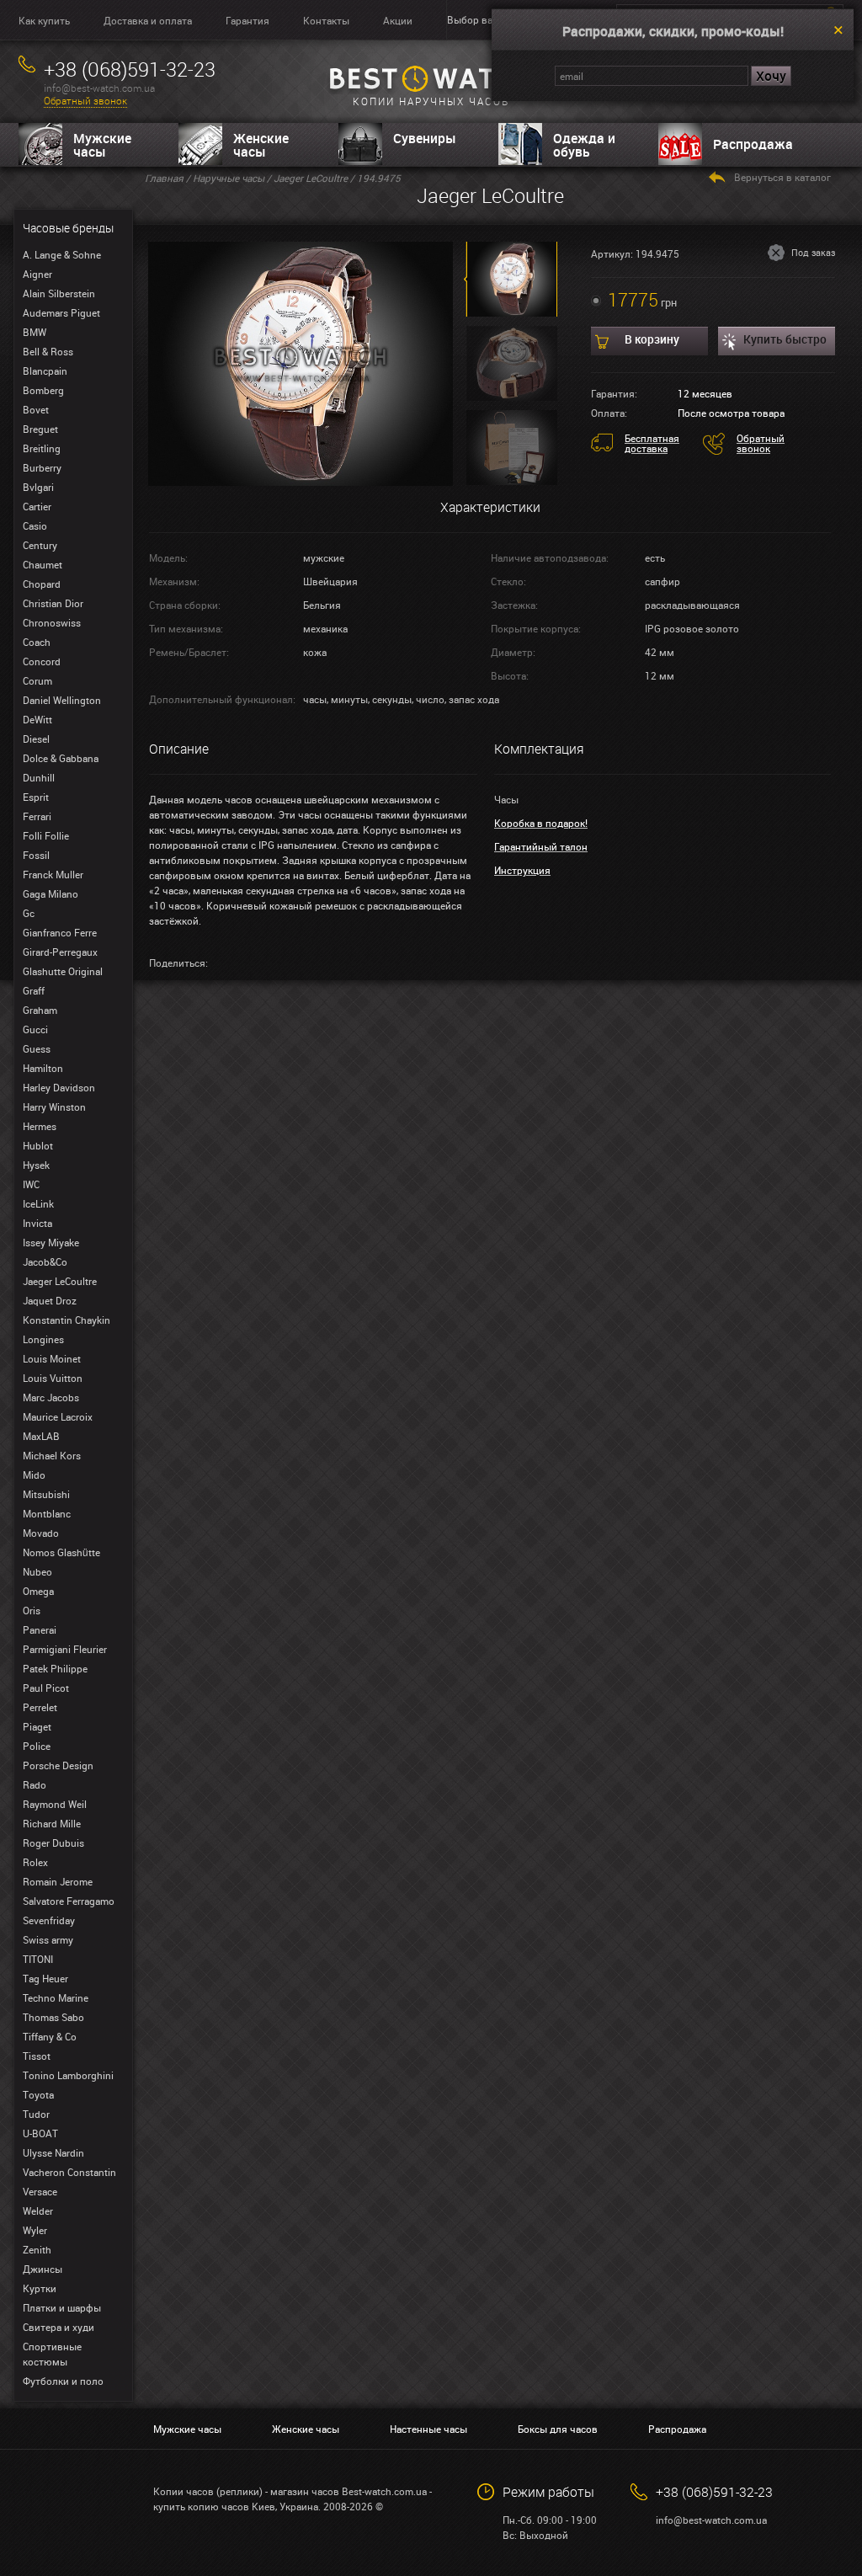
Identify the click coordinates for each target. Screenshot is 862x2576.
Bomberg (43, 390)
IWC (31, 1184)
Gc (29, 913)
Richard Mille (52, 1823)
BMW (35, 332)
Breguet (40, 429)
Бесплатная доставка (652, 443)
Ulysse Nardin (53, 2152)
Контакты (326, 20)
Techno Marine (56, 1997)
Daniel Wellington (62, 700)
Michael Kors (52, 1455)
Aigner (37, 274)
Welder (38, 2211)
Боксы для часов (558, 2429)
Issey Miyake (51, 1242)
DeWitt (37, 719)
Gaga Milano (51, 893)
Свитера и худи (59, 2327)
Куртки (40, 2288)
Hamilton (43, 1068)
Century (40, 545)
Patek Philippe (55, 1668)
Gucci (35, 1029)
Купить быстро (785, 339)
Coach (37, 642)
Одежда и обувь (584, 145)
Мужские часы (102, 145)
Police (37, 1746)
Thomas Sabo (53, 2017)
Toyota (38, 2094)
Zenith (37, 2249)
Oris (32, 1610)
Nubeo (37, 1571)
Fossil (36, 855)
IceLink (38, 1203)
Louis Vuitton (53, 1378)
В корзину (652, 339)
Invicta (37, 1223)
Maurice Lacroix (58, 1416)
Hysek (36, 1165)
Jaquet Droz (50, 1300)
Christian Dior (53, 603)
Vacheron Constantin (69, 2172)
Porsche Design (58, 1765)
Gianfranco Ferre (60, 932)
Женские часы (261, 145)
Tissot (37, 2056)
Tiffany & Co (50, 2036)
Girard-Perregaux (60, 952)
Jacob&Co (45, 1261)
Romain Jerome (58, 1881)
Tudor (36, 2114)
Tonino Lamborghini (68, 2075)
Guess (37, 1048)
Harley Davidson (59, 1087)
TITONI (38, 1959)
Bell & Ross (48, 351)
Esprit (36, 797)
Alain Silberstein (59, 293)
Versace (40, 2191)
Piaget (37, 1726)
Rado (35, 1784)
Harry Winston (54, 1107)
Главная (164, 178)
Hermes (40, 1126)
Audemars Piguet (61, 312)
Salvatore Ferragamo (69, 1901)
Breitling (42, 448)
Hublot (38, 1145)
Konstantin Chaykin (67, 1320)
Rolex (35, 1862)
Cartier (37, 506)
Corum (37, 680)
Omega (38, 1591)
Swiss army (48, 1939)
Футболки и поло (63, 2381)
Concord (42, 661)
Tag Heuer (45, 1978)
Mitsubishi (46, 1494)
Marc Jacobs (51, 1397)
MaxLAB (41, 1436)
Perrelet (40, 1707)
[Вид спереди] (301, 362)
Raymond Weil (55, 1804)
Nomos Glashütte (61, 1552)
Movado (41, 1533)
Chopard (42, 584)
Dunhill (39, 777)
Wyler (35, 2230)
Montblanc (47, 1513)
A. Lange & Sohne (62, 254)
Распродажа (753, 144)
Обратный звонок (85, 101)
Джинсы (43, 2269)
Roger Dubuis (53, 1843)
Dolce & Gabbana (61, 758)
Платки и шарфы (62, 2307)
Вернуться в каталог (782, 177)
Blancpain (45, 371)
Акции (398, 20)
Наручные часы (229, 178)
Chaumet (43, 564)
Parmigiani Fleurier (65, 1649)
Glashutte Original (63, 971)
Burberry (42, 467)
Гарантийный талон (541, 846)
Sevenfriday (49, 1920)
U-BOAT (40, 2133)
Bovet (36, 409)
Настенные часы (428, 2429)
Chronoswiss (52, 622)
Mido (34, 1475)
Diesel (36, 739)
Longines (43, 1339)
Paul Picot (46, 1688)
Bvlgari (38, 487)
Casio (35, 525)
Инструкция (522, 870)
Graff (34, 990)
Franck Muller (53, 874)
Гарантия (247, 20)
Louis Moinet (52, 1358)
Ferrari (37, 816)
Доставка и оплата (148, 20)
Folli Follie (46, 835)
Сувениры (425, 138)
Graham (40, 1010)
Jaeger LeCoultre (60, 1281)
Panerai (40, 1629)
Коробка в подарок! (541, 823)
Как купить (44, 20)
